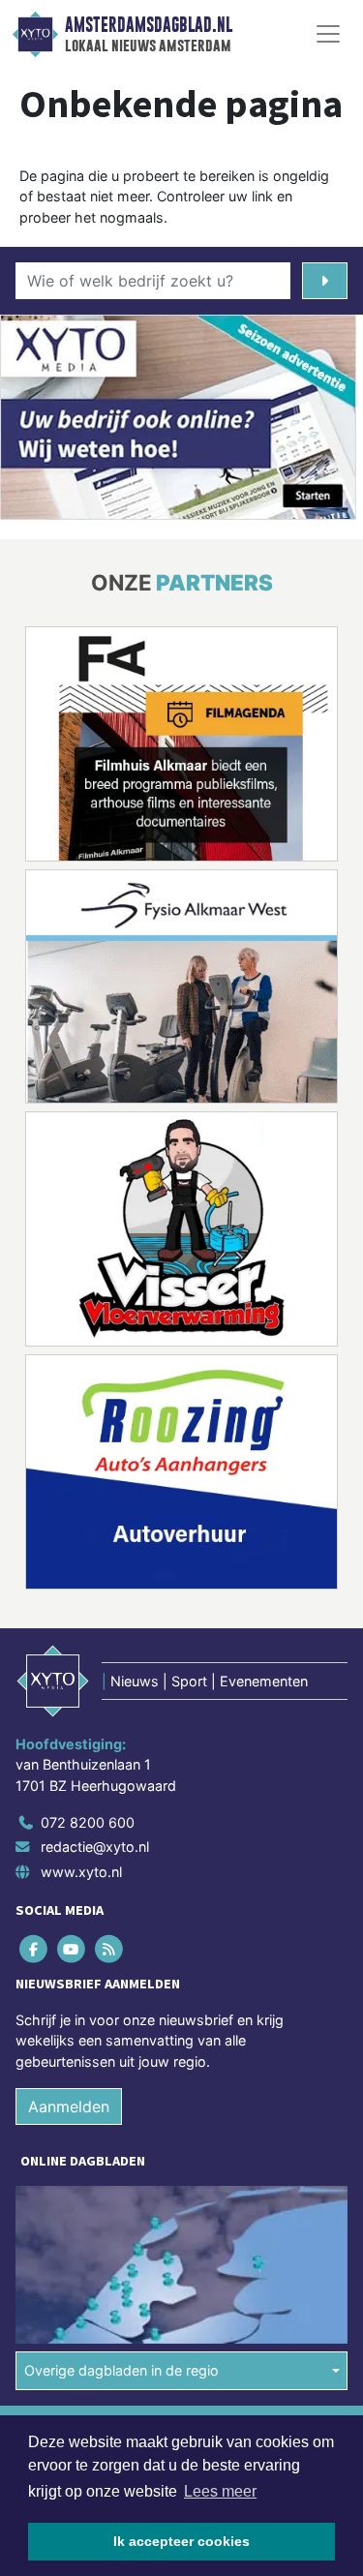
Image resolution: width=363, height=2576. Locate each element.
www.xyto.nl (81, 1872)
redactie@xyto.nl (95, 1847)
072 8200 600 (88, 1822)
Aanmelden (69, 2106)
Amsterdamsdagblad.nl (149, 25)
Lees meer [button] (220, 2491)
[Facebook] (34, 1948)
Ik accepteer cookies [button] (181, 2541)
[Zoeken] (325, 281)
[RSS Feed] (110, 1948)
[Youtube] (72, 1948)
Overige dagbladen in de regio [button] (121, 2370)
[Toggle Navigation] (328, 34)
